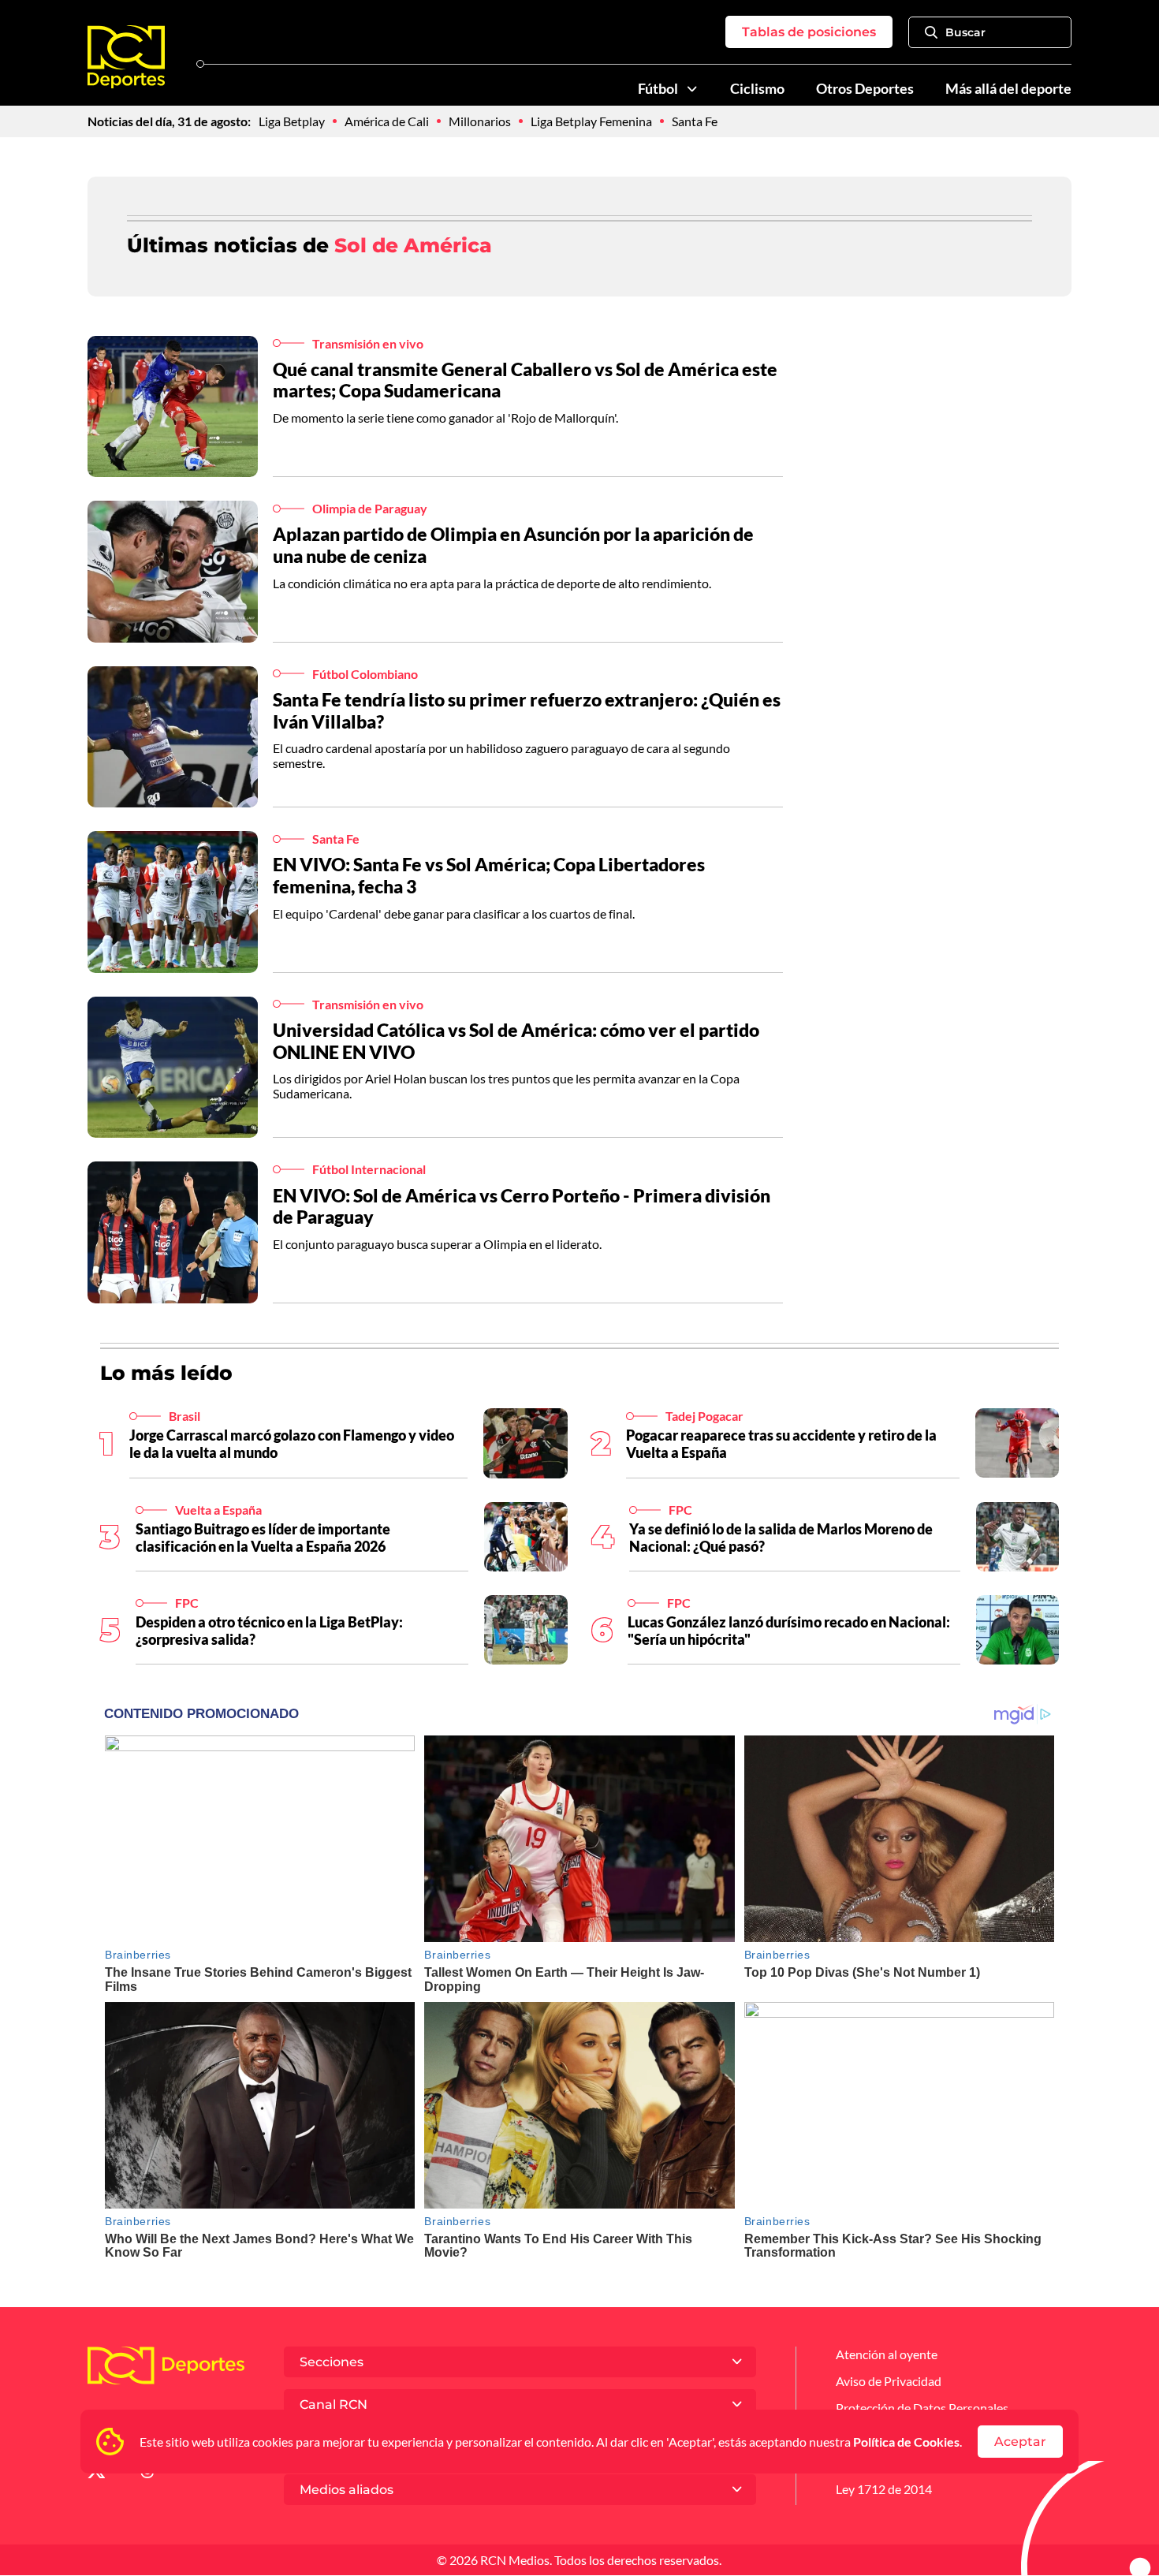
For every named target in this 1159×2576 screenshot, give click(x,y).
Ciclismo (757, 89)
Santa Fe (695, 121)
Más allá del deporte (1008, 89)
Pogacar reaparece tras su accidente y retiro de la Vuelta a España (781, 1444)
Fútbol (658, 89)
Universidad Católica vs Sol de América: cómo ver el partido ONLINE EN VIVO (516, 1041)
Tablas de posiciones (809, 32)
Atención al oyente (887, 2354)
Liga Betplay (292, 121)
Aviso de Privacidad (889, 2381)
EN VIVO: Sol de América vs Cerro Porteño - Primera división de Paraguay (522, 1206)
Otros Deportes (865, 89)
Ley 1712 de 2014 (884, 2489)
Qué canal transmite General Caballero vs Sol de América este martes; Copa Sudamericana (525, 380)
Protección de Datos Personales (922, 2408)
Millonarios (480, 121)
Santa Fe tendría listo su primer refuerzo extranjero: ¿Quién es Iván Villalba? (527, 710)
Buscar (965, 32)
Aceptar (1020, 2442)
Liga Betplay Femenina (591, 121)
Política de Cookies (906, 2442)
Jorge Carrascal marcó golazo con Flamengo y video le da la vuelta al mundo (292, 1444)
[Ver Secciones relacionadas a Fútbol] (692, 89)
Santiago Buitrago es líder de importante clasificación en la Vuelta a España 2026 (263, 1538)
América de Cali (387, 121)
